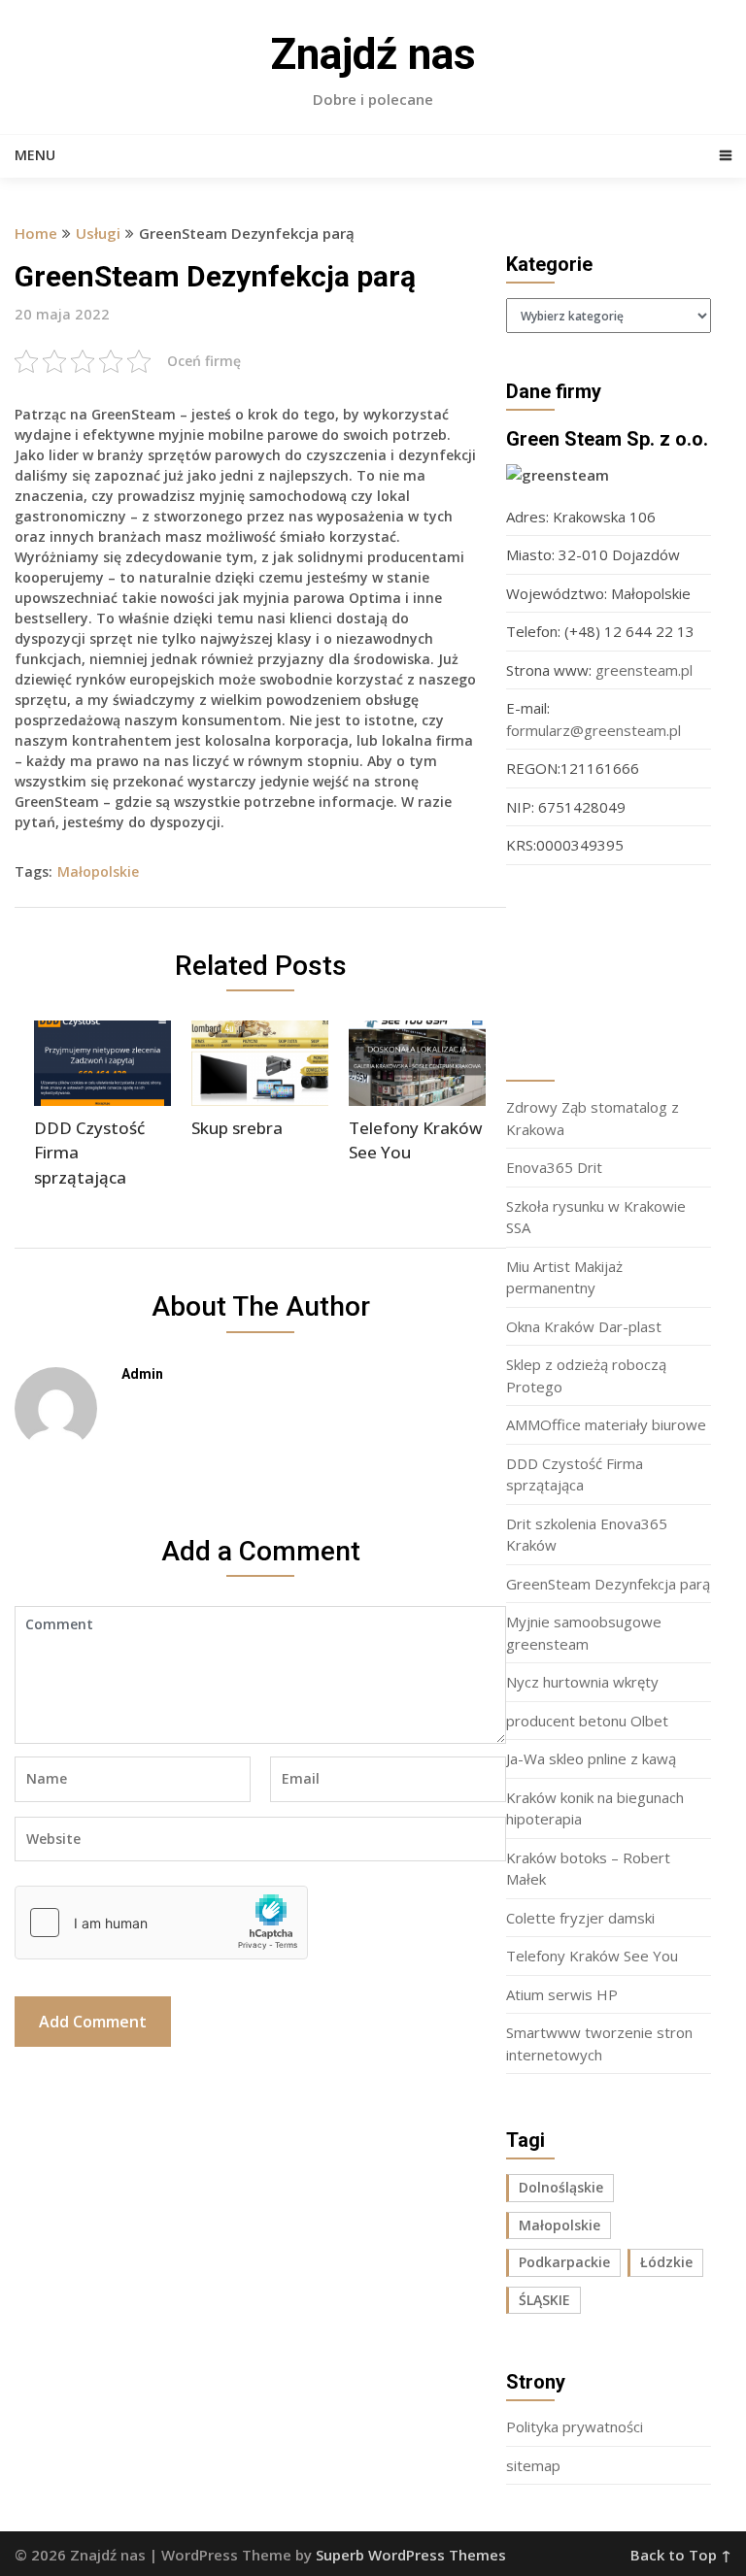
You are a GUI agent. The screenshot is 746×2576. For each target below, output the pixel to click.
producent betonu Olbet (587, 1721)
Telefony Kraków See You (592, 1956)
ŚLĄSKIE (544, 2300)
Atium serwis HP (562, 1994)
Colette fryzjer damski (580, 1918)
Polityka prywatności (575, 2426)
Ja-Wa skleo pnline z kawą (591, 1758)
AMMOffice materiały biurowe (606, 1424)
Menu (35, 155)
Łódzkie (666, 2262)
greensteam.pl (644, 670)
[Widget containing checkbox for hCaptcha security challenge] (161, 1923)
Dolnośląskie (561, 2187)
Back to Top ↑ (681, 2555)
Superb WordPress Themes (411, 2555)
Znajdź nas (373, 54)
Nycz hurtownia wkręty (582, 1682)
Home (36, 233)
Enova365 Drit (554, 1167)
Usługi (98, 233)
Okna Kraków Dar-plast (584, 1326)
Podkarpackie (564, 2262)
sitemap (533, 2465)
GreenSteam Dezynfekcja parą (608, 1584)
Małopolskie (98, 871)
